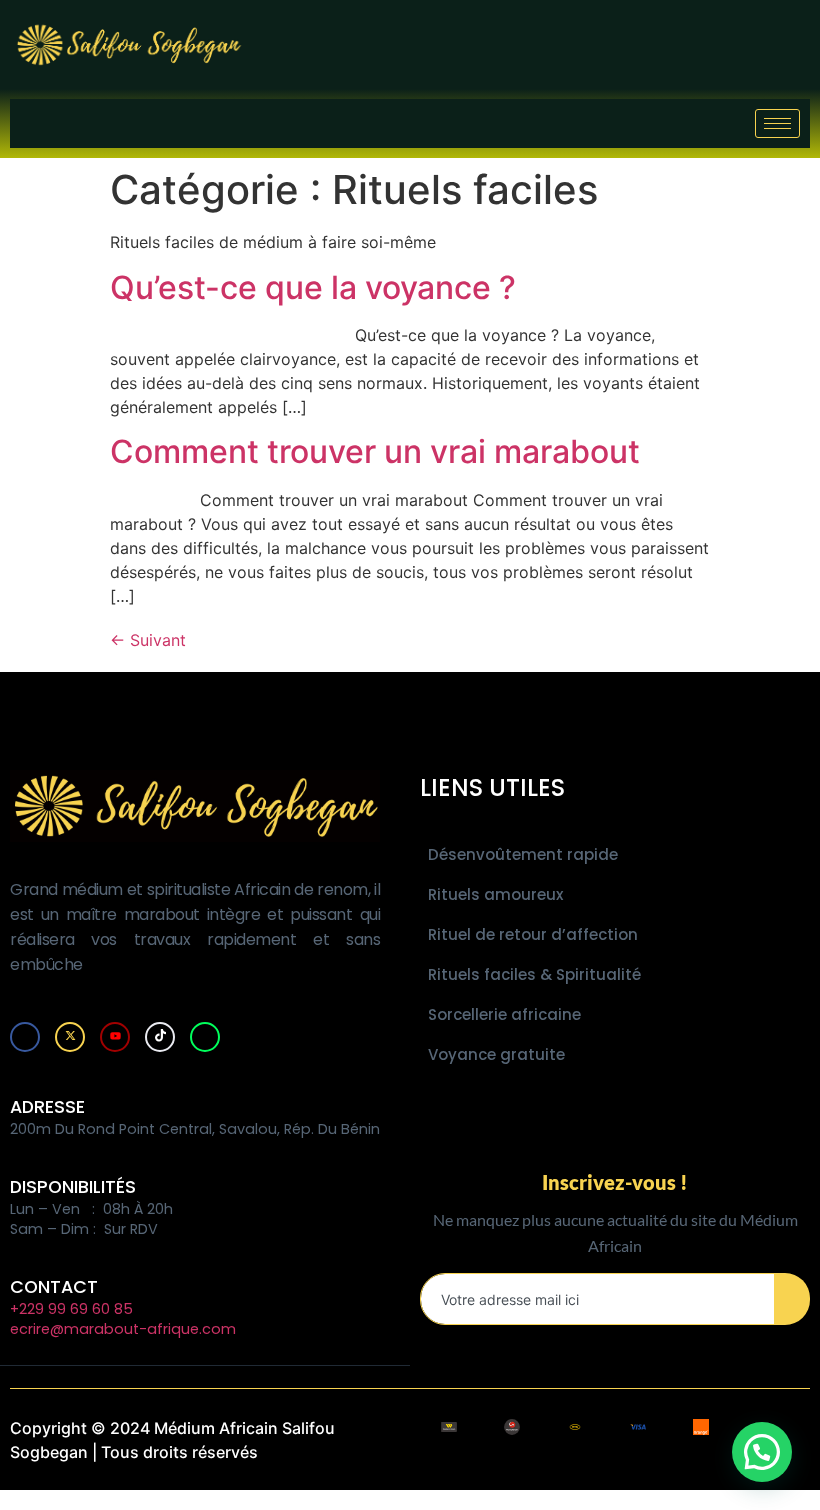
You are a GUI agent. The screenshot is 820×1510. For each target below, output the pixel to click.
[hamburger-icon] (777, 123)
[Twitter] (70, 1037)
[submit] (792, 1299)
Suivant (148, 640)
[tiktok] (160, 1037)
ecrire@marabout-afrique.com (123, 1329)
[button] (762, 1452)
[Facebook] (25, 1037)
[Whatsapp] (205, 1037)
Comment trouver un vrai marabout (375, 451)
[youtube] (115, 1037)
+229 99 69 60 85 (71, 1309)
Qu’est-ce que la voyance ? (313, 287)
